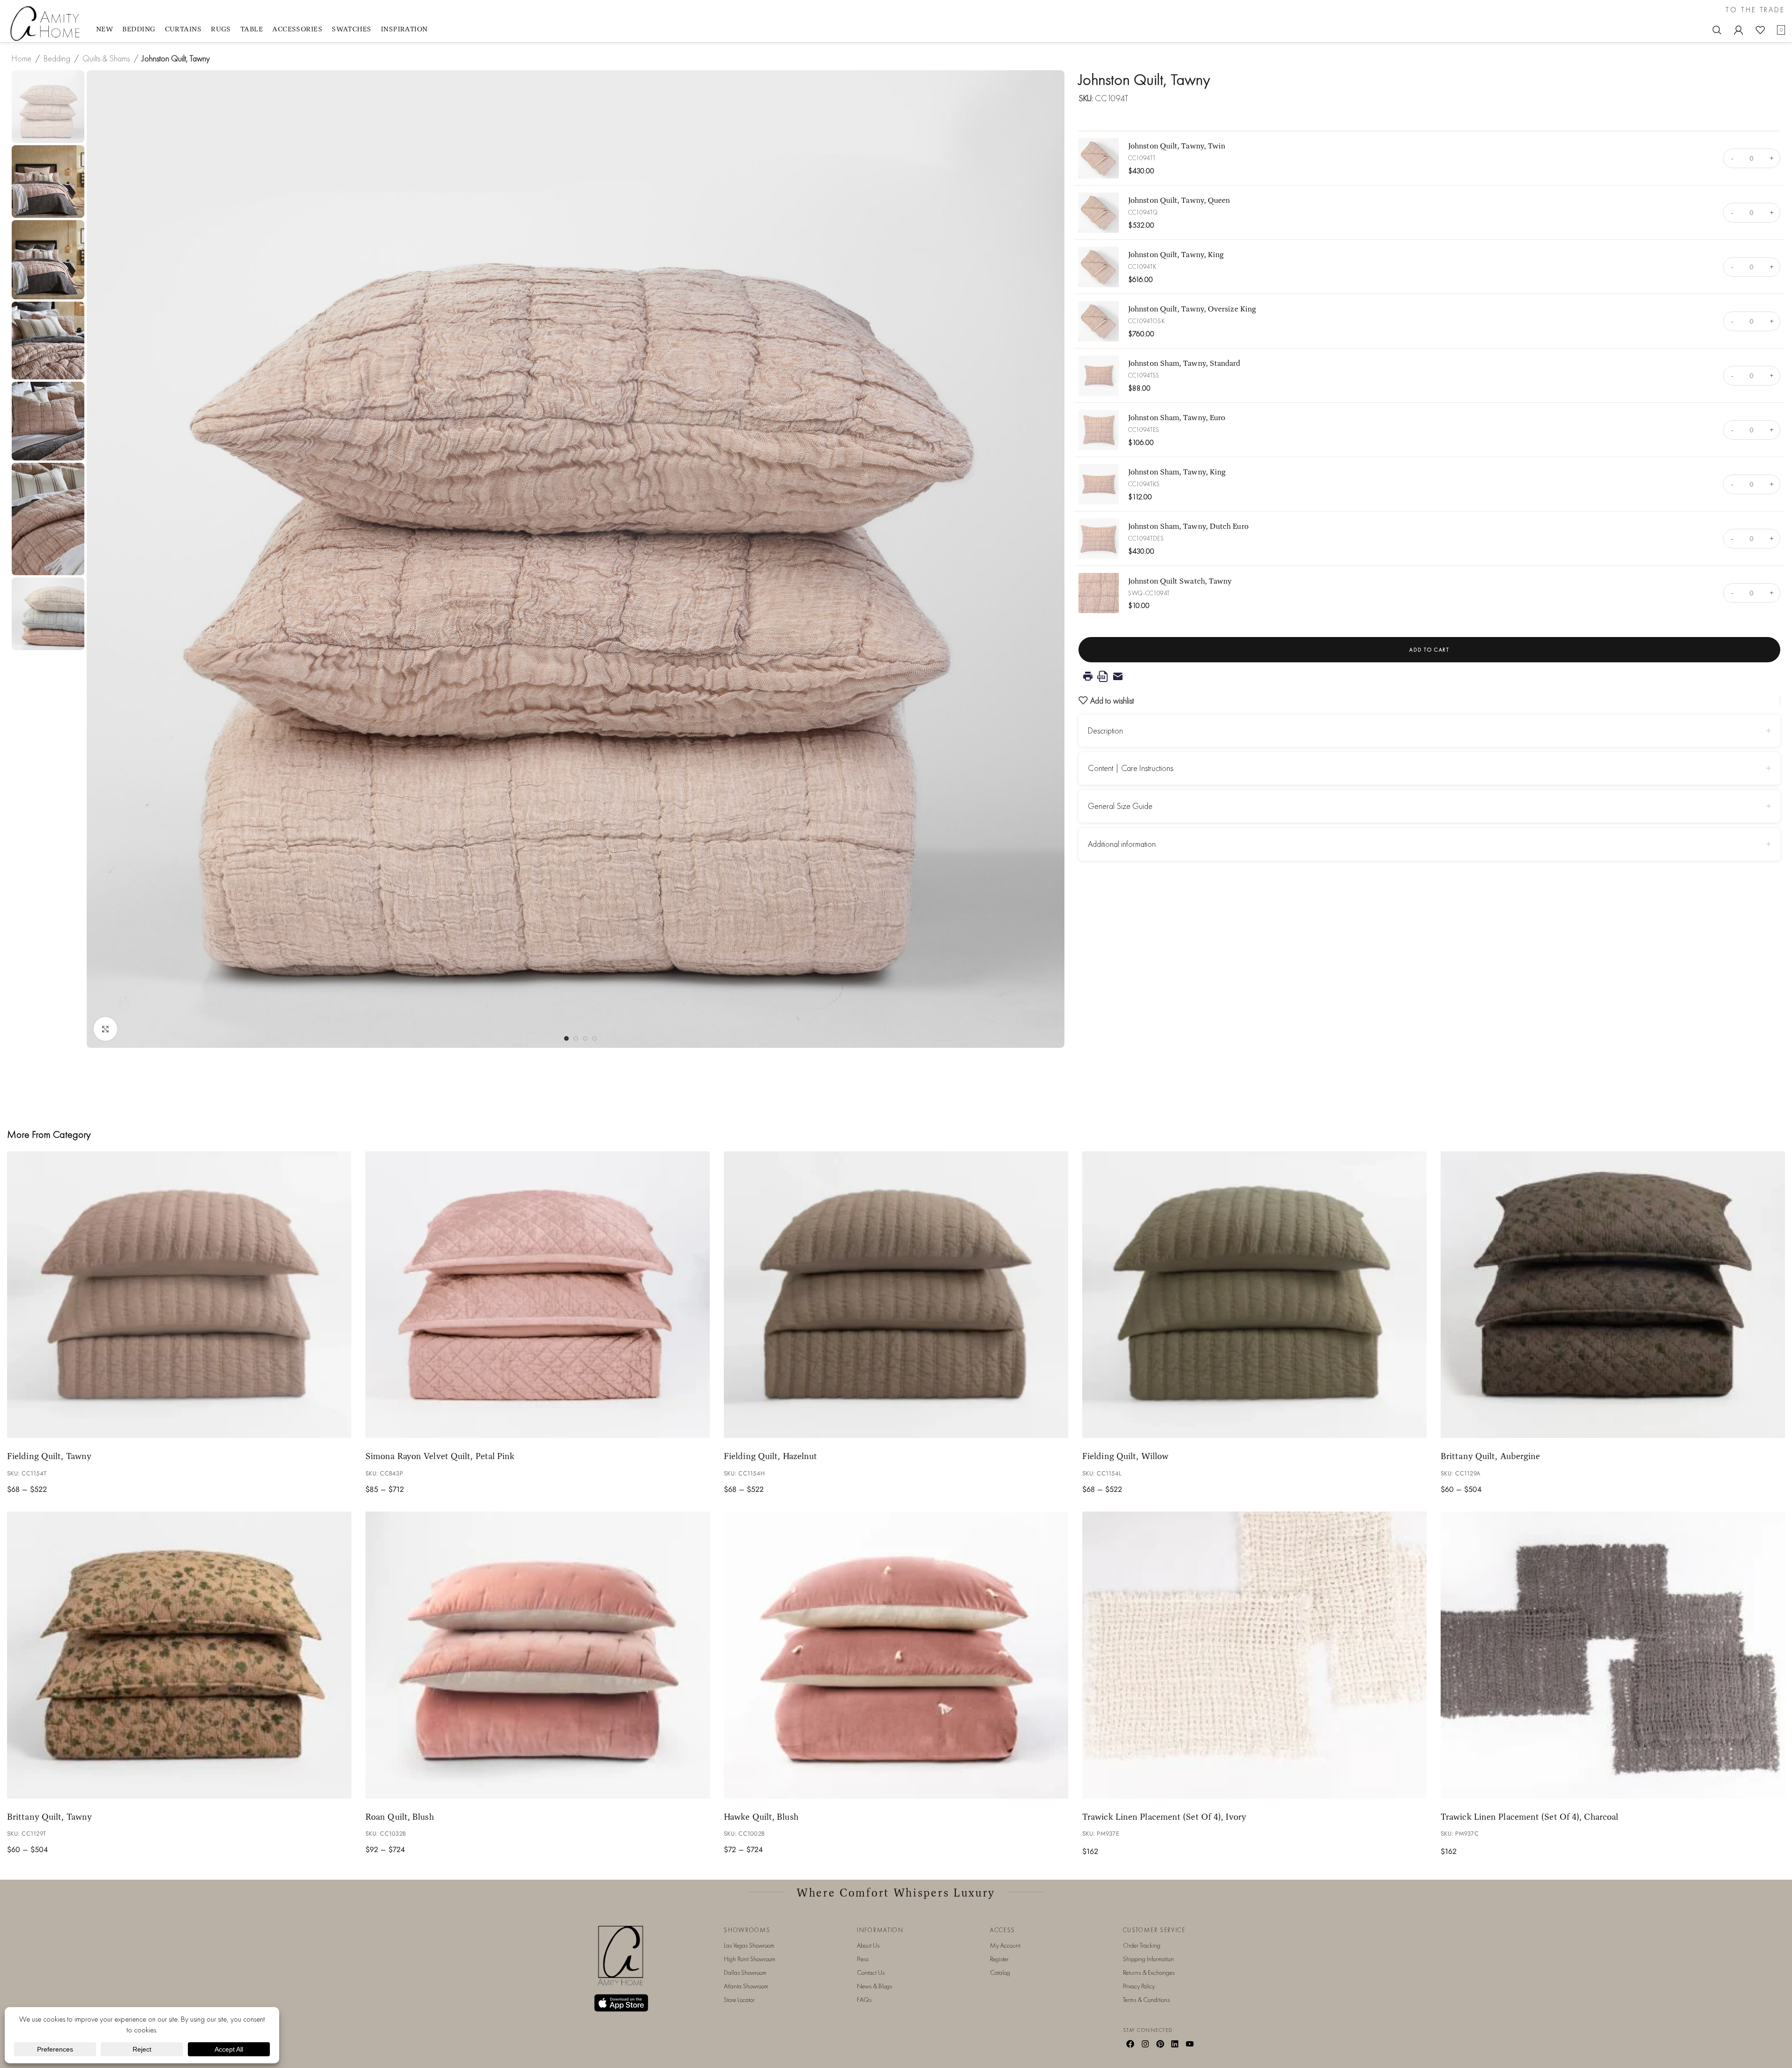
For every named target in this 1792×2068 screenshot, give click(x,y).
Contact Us (871, 1972)
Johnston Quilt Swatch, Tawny (1180, 581)
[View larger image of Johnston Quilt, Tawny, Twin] (1099, 158)
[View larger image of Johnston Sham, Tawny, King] (1099, 484)
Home (22, 58)
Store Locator (739, 2000)
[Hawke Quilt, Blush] (896, 1655)
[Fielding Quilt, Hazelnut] (896, 1295)
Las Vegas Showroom (749, 1945)
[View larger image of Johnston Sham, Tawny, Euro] (1099, 430)
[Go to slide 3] (585, 1038)
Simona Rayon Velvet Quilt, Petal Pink (440, 1456)
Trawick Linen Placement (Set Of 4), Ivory (1164, 1816)
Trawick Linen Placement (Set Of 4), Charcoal (1529, 1816)
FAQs (864, 2000)
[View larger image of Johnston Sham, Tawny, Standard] (1099, 376)
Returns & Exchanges (1149, 1972)
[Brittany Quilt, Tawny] (179, 1655)
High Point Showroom (750, 1959)
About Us (868, 1945)
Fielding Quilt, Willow (1125, 1456)
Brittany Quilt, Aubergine (1490, 1456)
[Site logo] (47, 23)
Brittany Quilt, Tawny (49, 1816)
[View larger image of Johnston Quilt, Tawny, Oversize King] (1099, 321)
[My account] (1739, 30)
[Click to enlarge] (105, 1029)
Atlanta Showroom (746, 1986)
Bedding (57, 58)
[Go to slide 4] (595, 1038)
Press (863, 1959)
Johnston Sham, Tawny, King (1177, 471)
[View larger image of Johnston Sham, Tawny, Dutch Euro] (1099, 539)
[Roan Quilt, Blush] (538, 1655)
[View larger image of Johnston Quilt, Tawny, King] (1099, 267)
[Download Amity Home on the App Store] (621, 2003)
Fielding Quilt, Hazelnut (770, 1456)
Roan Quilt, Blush (400, 1816)
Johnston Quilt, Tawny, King (1176, 254)
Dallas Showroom (745, 1972)
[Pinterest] (1160, 2044)
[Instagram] (1145, 2044)
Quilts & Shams (106, 58)
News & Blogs (874, 1986)
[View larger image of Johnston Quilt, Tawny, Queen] (1099, 213)
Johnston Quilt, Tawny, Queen (1179, 200)
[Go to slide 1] (566, 1038)
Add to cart (1429, 650)
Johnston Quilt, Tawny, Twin (1177, 145)
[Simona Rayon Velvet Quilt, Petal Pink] (538, 1295)
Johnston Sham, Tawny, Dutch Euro (1188, 526)
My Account (1005, 1945)
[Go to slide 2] (576, 1038)
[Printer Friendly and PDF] (1429, 676)
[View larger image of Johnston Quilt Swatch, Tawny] (1099, 593)
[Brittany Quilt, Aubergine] (1613, 1295)
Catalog (1000, 1972)
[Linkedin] (1175, 2044)
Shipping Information (1149, 1959)
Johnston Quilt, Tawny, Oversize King (1192, 308)
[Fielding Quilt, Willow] (1254, 1295)
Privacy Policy (1139, 1986)
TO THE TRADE (1755, 10)
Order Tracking (1142, 1945)
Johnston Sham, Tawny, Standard (1184, 363)
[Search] (1717, 30)
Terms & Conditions (1146, 2000)
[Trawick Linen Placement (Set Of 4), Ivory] (1254, 1655)
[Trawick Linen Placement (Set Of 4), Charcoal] (1613, 1655)
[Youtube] (1190, 2044)
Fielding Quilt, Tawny (49, 1456)
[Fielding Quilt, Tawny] (179, 1295)
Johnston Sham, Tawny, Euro (1177, 417)
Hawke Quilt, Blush (761, 1816)
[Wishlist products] (1760, 30)
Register (999, 1959)
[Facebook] (1130, 2044)
